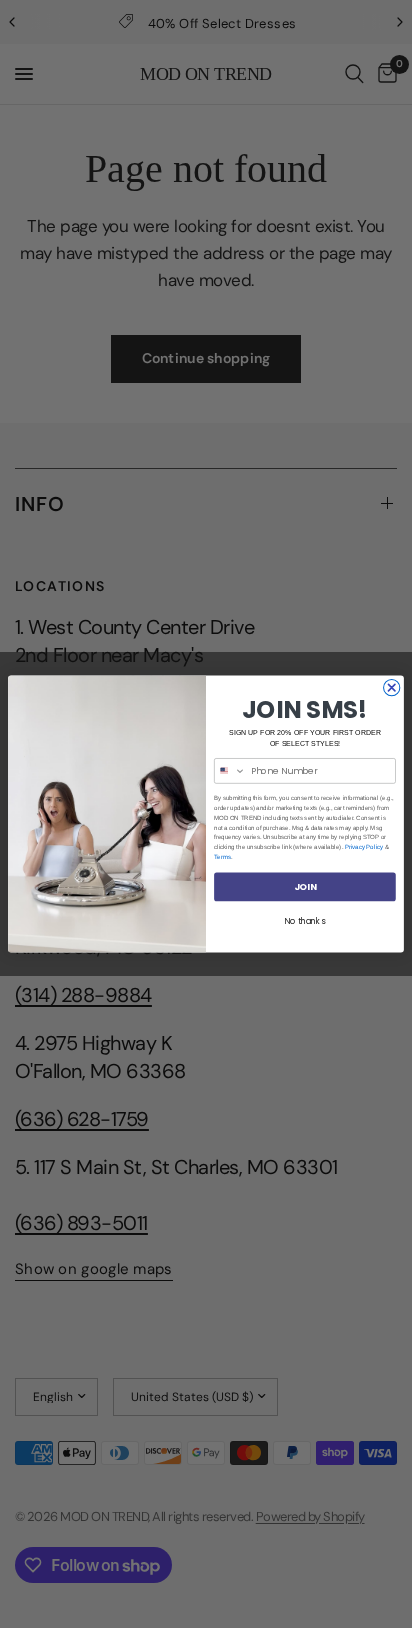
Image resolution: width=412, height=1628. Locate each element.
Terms (222, 856)
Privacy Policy (364, 847)
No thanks (305, 921)
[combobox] (230, 771)
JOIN (305, 886)
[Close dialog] (392, 687)
